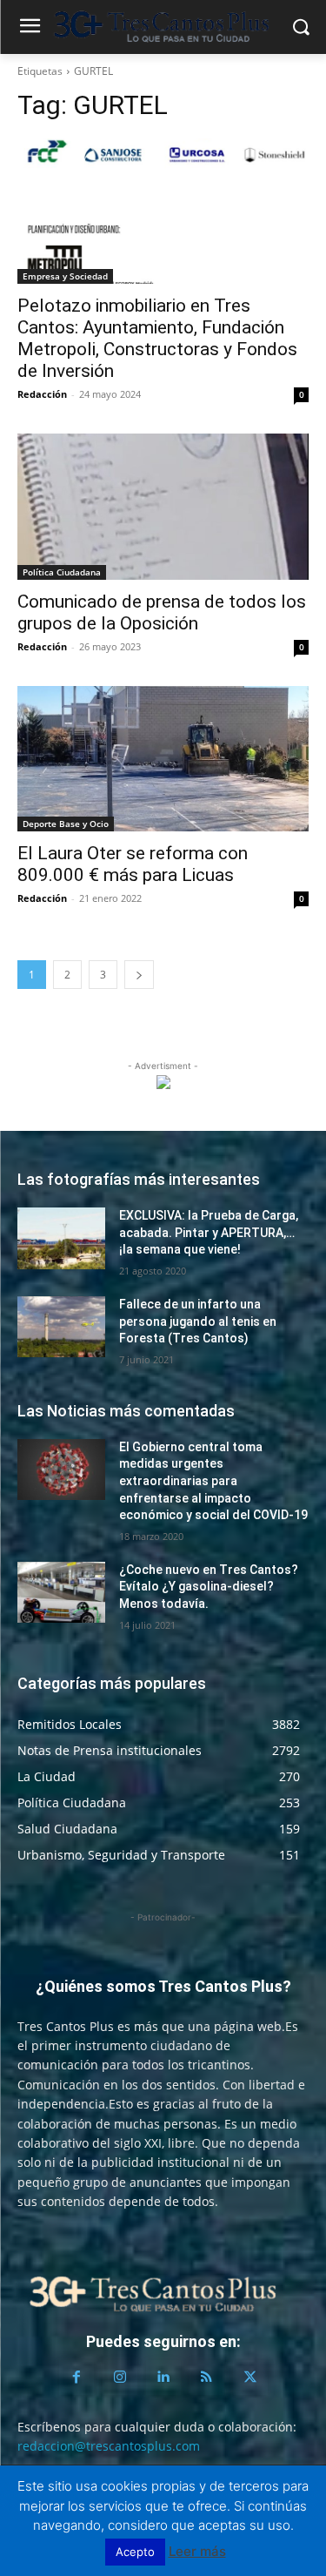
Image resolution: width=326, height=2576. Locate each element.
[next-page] (139, 975)
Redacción (42, 394)
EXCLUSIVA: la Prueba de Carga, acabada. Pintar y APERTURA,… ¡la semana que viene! (209, 1232)
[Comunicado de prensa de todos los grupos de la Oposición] (163, 507)
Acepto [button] (135, 2552)
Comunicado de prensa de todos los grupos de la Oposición (162, 612)
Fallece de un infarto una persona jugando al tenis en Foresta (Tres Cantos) (198, 1321)
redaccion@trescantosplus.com (109, 2446)
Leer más (197, 2551)
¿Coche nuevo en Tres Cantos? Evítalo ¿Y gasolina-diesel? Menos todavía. (209, 1587)
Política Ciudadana (62, 572)
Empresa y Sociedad (65, 276)
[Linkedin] (163, 2378)
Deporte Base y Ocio (66, 824)
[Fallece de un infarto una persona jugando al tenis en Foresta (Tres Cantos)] (61, 1327)
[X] (250, 2378)
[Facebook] (77, 2378)
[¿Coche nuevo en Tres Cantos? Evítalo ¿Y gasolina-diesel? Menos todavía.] (61, 1592)
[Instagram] (120, 2378)
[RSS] (207, 2378)
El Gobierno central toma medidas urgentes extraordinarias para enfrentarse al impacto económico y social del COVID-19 (213, 1481)
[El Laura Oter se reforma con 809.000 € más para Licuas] (163, 759)
